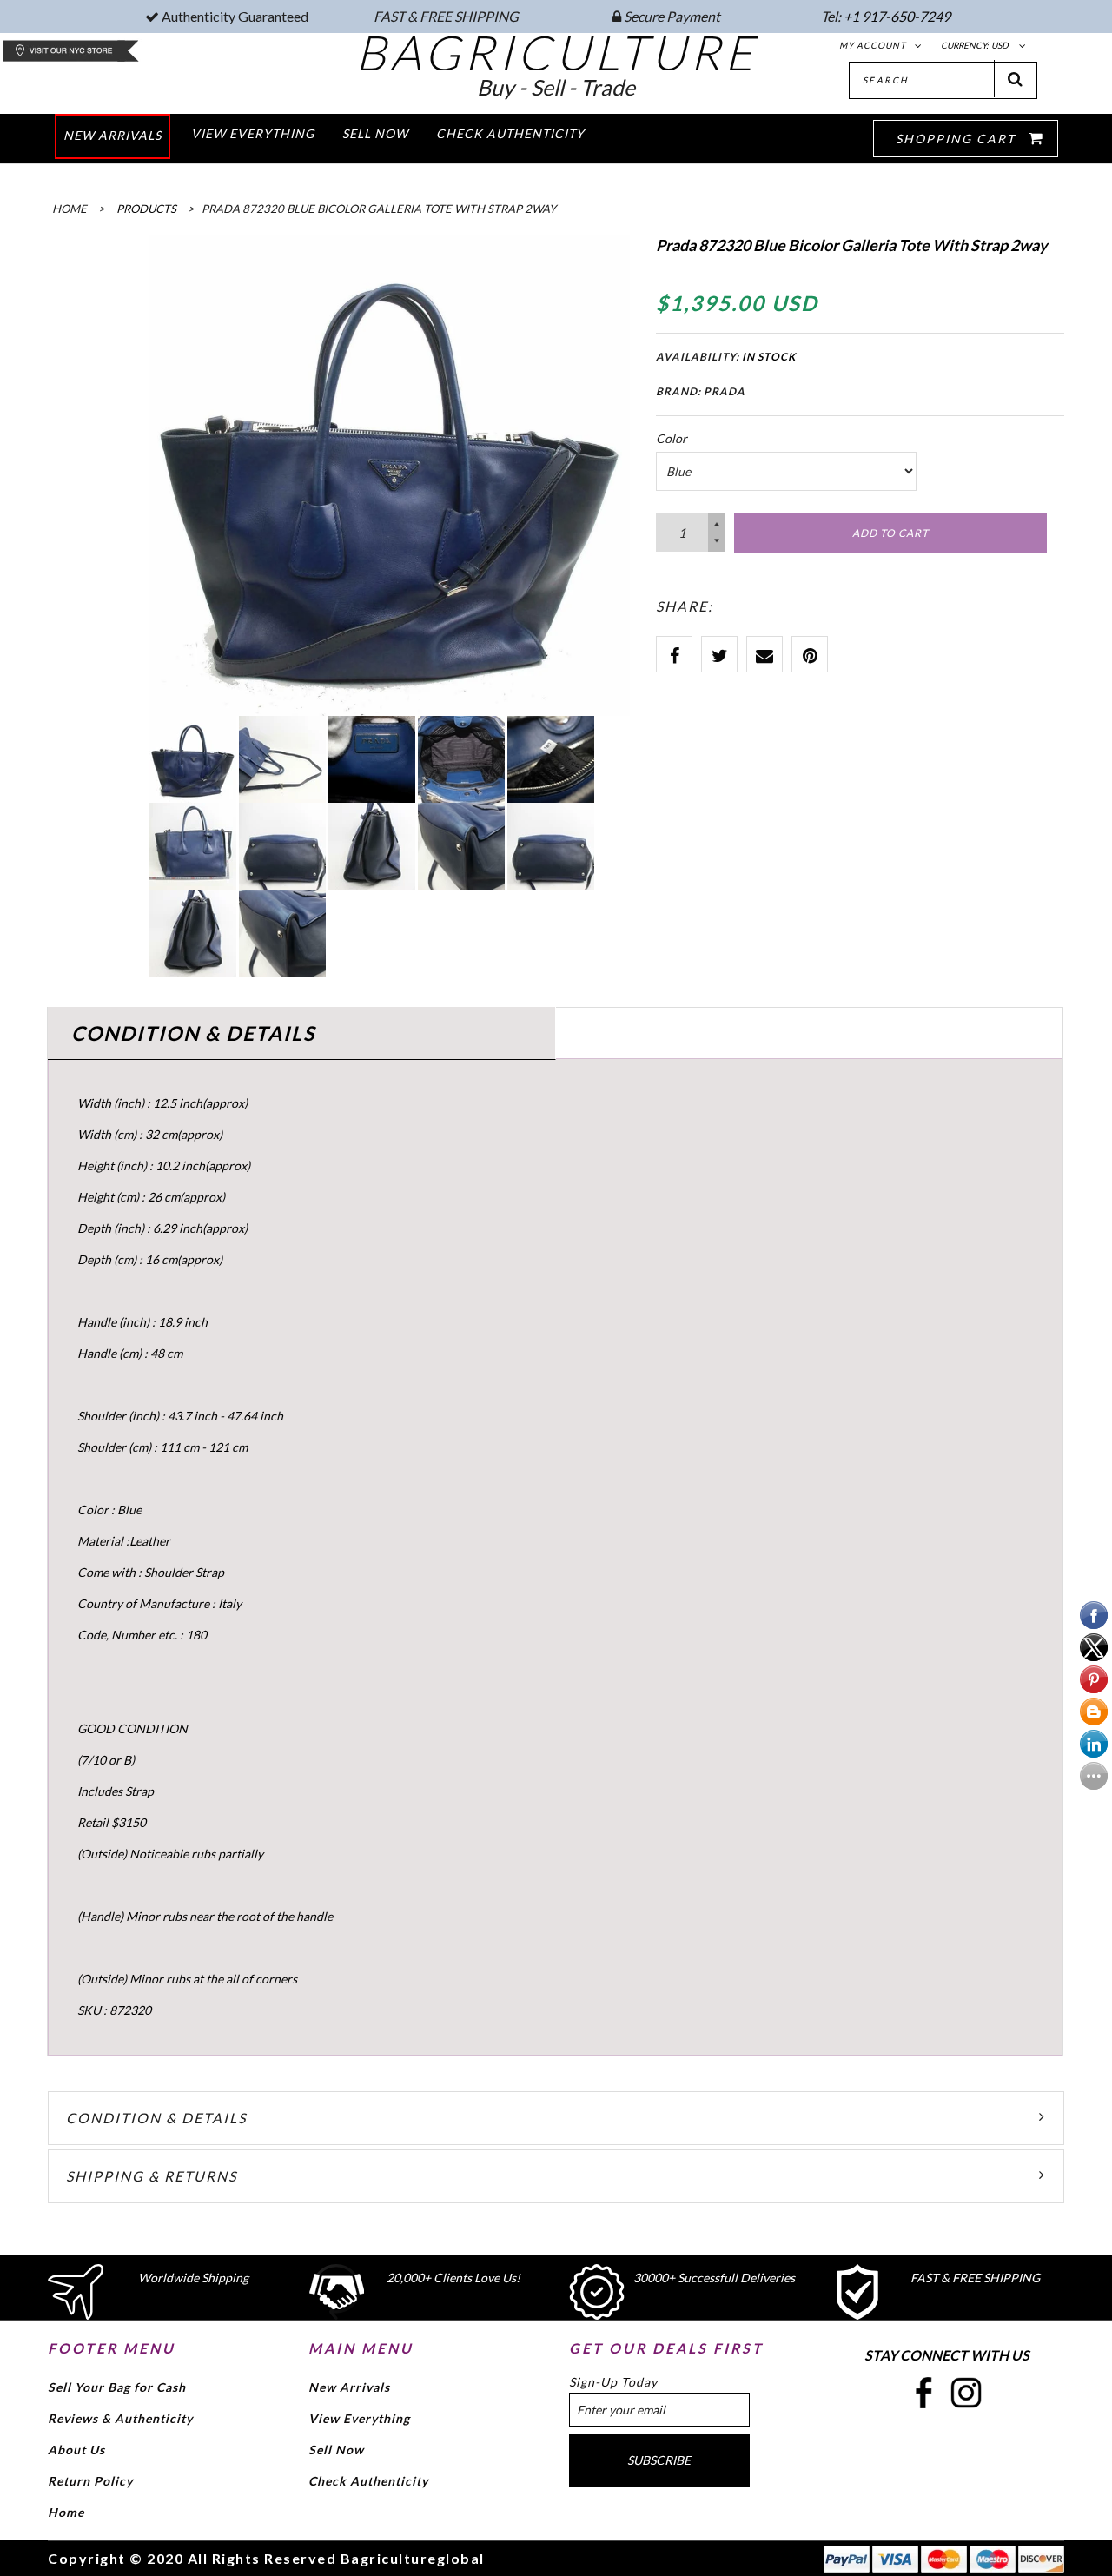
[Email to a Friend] (764, 654)
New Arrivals (349, 2387)
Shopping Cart (958, 139)
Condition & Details (156, 2118)
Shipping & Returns (152, 2176)
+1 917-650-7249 (897, 16)
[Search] (1016, 79)
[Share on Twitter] (719, 654)
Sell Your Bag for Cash (117, 2387)
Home (66, 2512)
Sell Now (336, 2450)
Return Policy (90, 2481)
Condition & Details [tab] (193, 1033)
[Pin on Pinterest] (810, 654)
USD (1000, 45)
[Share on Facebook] (674, 654)
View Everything (359, 2418)
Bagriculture (556, 52)
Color (672, 438)
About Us (76, 2450)
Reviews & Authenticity (120, 2418)
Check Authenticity (368, 2481)
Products (146, 209)
